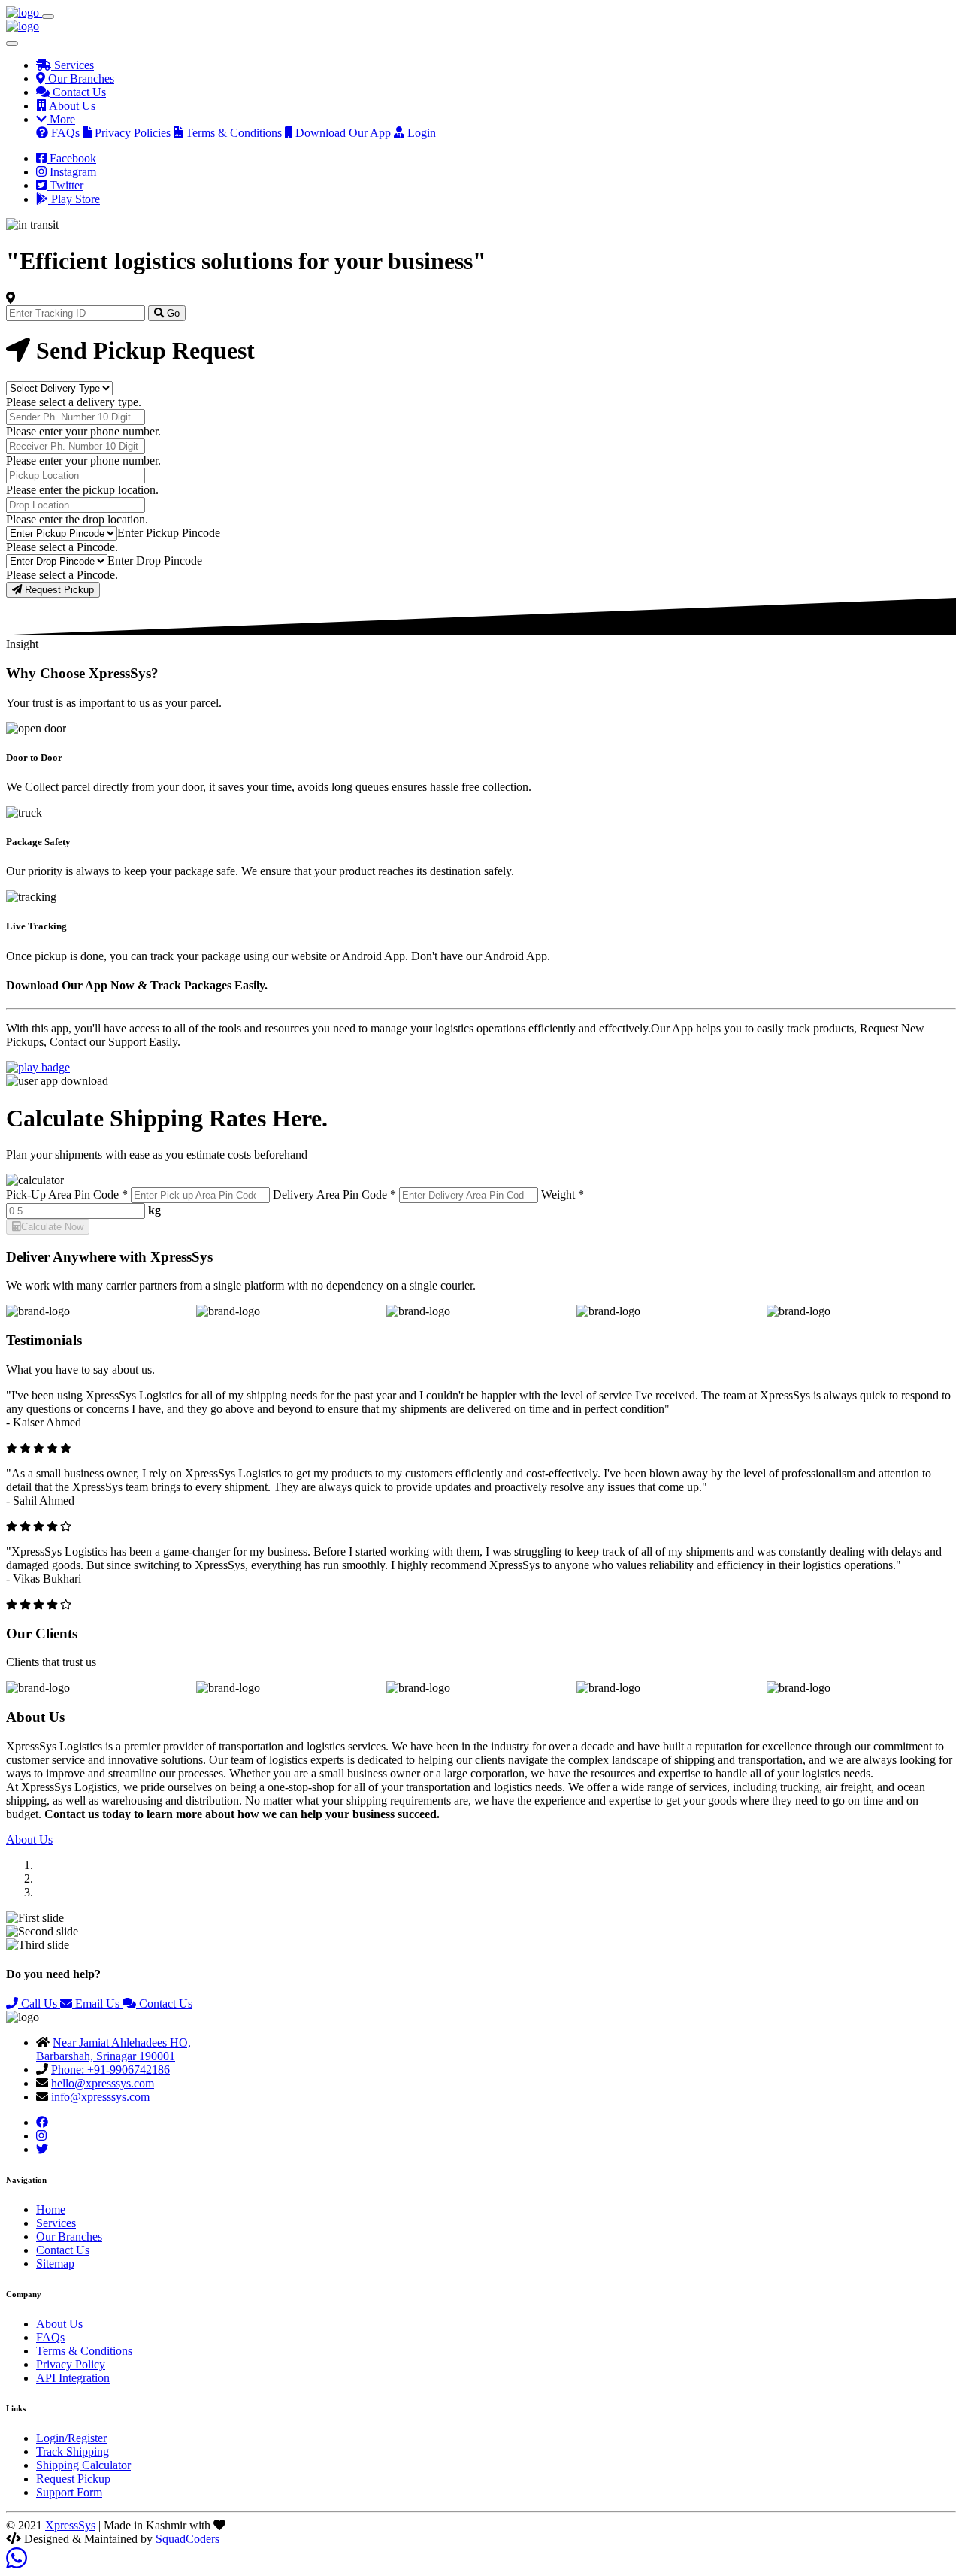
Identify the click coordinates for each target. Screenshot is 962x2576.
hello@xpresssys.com (103, 2083)
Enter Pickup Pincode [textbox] (169, 533)
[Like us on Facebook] (42, 2122)
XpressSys (70, 2525)
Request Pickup (58, 590)
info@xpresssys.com (100, 2097)
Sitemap (55, 2264)
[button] (56, 119)
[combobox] (169, 533)
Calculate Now (52, 1227)
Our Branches (69, 2237)
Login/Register (71, 2438)
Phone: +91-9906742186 (110, 2070)
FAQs (50, 2337)
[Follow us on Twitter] (42, 2149)
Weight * (563, 1194)
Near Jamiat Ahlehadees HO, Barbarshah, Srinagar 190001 (113, 2049)
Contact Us (164, 2003)
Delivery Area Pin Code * (334, 1194)
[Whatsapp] (17, 2563)
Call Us (39, 2003)
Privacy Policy (71, 2364)
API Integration (73, 2378)
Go (172, 313)
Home (51, 2209)
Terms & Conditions (84, 2351)
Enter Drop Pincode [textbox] (155, 561)
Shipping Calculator (83, 2465)
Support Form (69, 2492)
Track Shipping (73, 2452)
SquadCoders (188, 2539)
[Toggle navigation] (48, 17)
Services (56, 2223)
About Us (29, 1840)
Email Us (97, 2003)
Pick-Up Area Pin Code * (67, 1194)
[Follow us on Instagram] (41, 2136)
